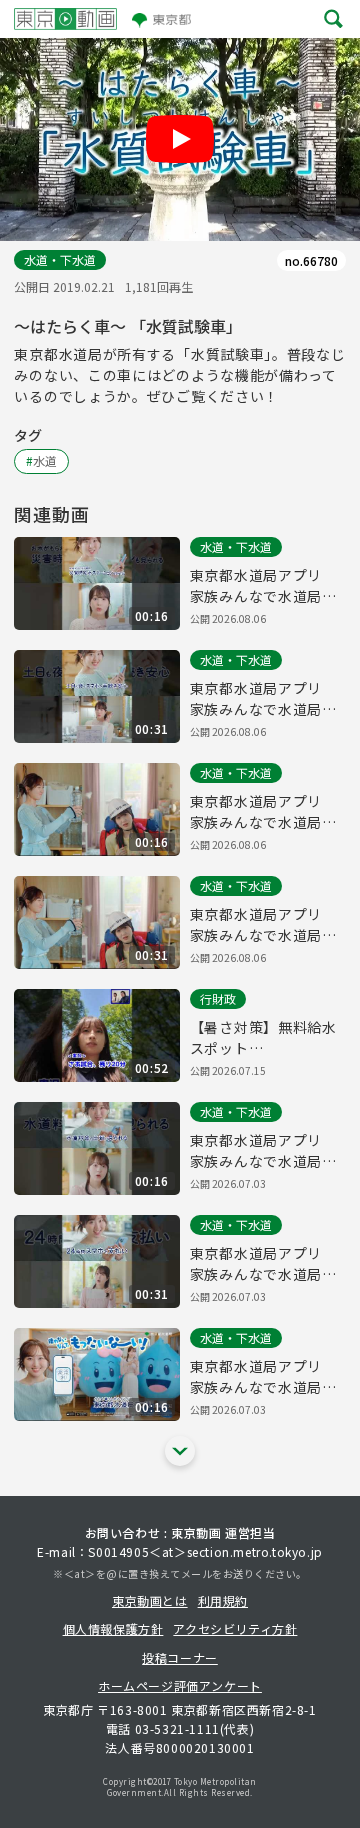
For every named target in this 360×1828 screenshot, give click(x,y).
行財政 (218, 998)
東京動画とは (150, 1600)
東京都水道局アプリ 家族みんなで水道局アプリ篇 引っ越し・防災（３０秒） (263, 925)
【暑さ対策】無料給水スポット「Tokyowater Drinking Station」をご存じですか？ (266, 1038)
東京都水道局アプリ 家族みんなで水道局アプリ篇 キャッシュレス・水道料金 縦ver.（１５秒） (263, 1151)
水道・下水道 (60, 259)
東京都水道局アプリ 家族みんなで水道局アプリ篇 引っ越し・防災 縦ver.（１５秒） (263, 586)
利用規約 (223, 1600)
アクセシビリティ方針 (235, 1628)
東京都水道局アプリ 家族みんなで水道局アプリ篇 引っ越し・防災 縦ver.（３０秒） (263, 699)
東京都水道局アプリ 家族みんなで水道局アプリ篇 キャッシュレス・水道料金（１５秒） (268, 1377)
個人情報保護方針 (113, 1628)
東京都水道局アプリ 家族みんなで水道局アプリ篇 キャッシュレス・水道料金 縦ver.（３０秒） (263, 1264)
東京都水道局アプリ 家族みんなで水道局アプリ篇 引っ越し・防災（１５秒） (263, 812)
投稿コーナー (180, 1657)
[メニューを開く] (333, 19)
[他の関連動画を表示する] (180, 1451)
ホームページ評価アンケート (180, 1685)
